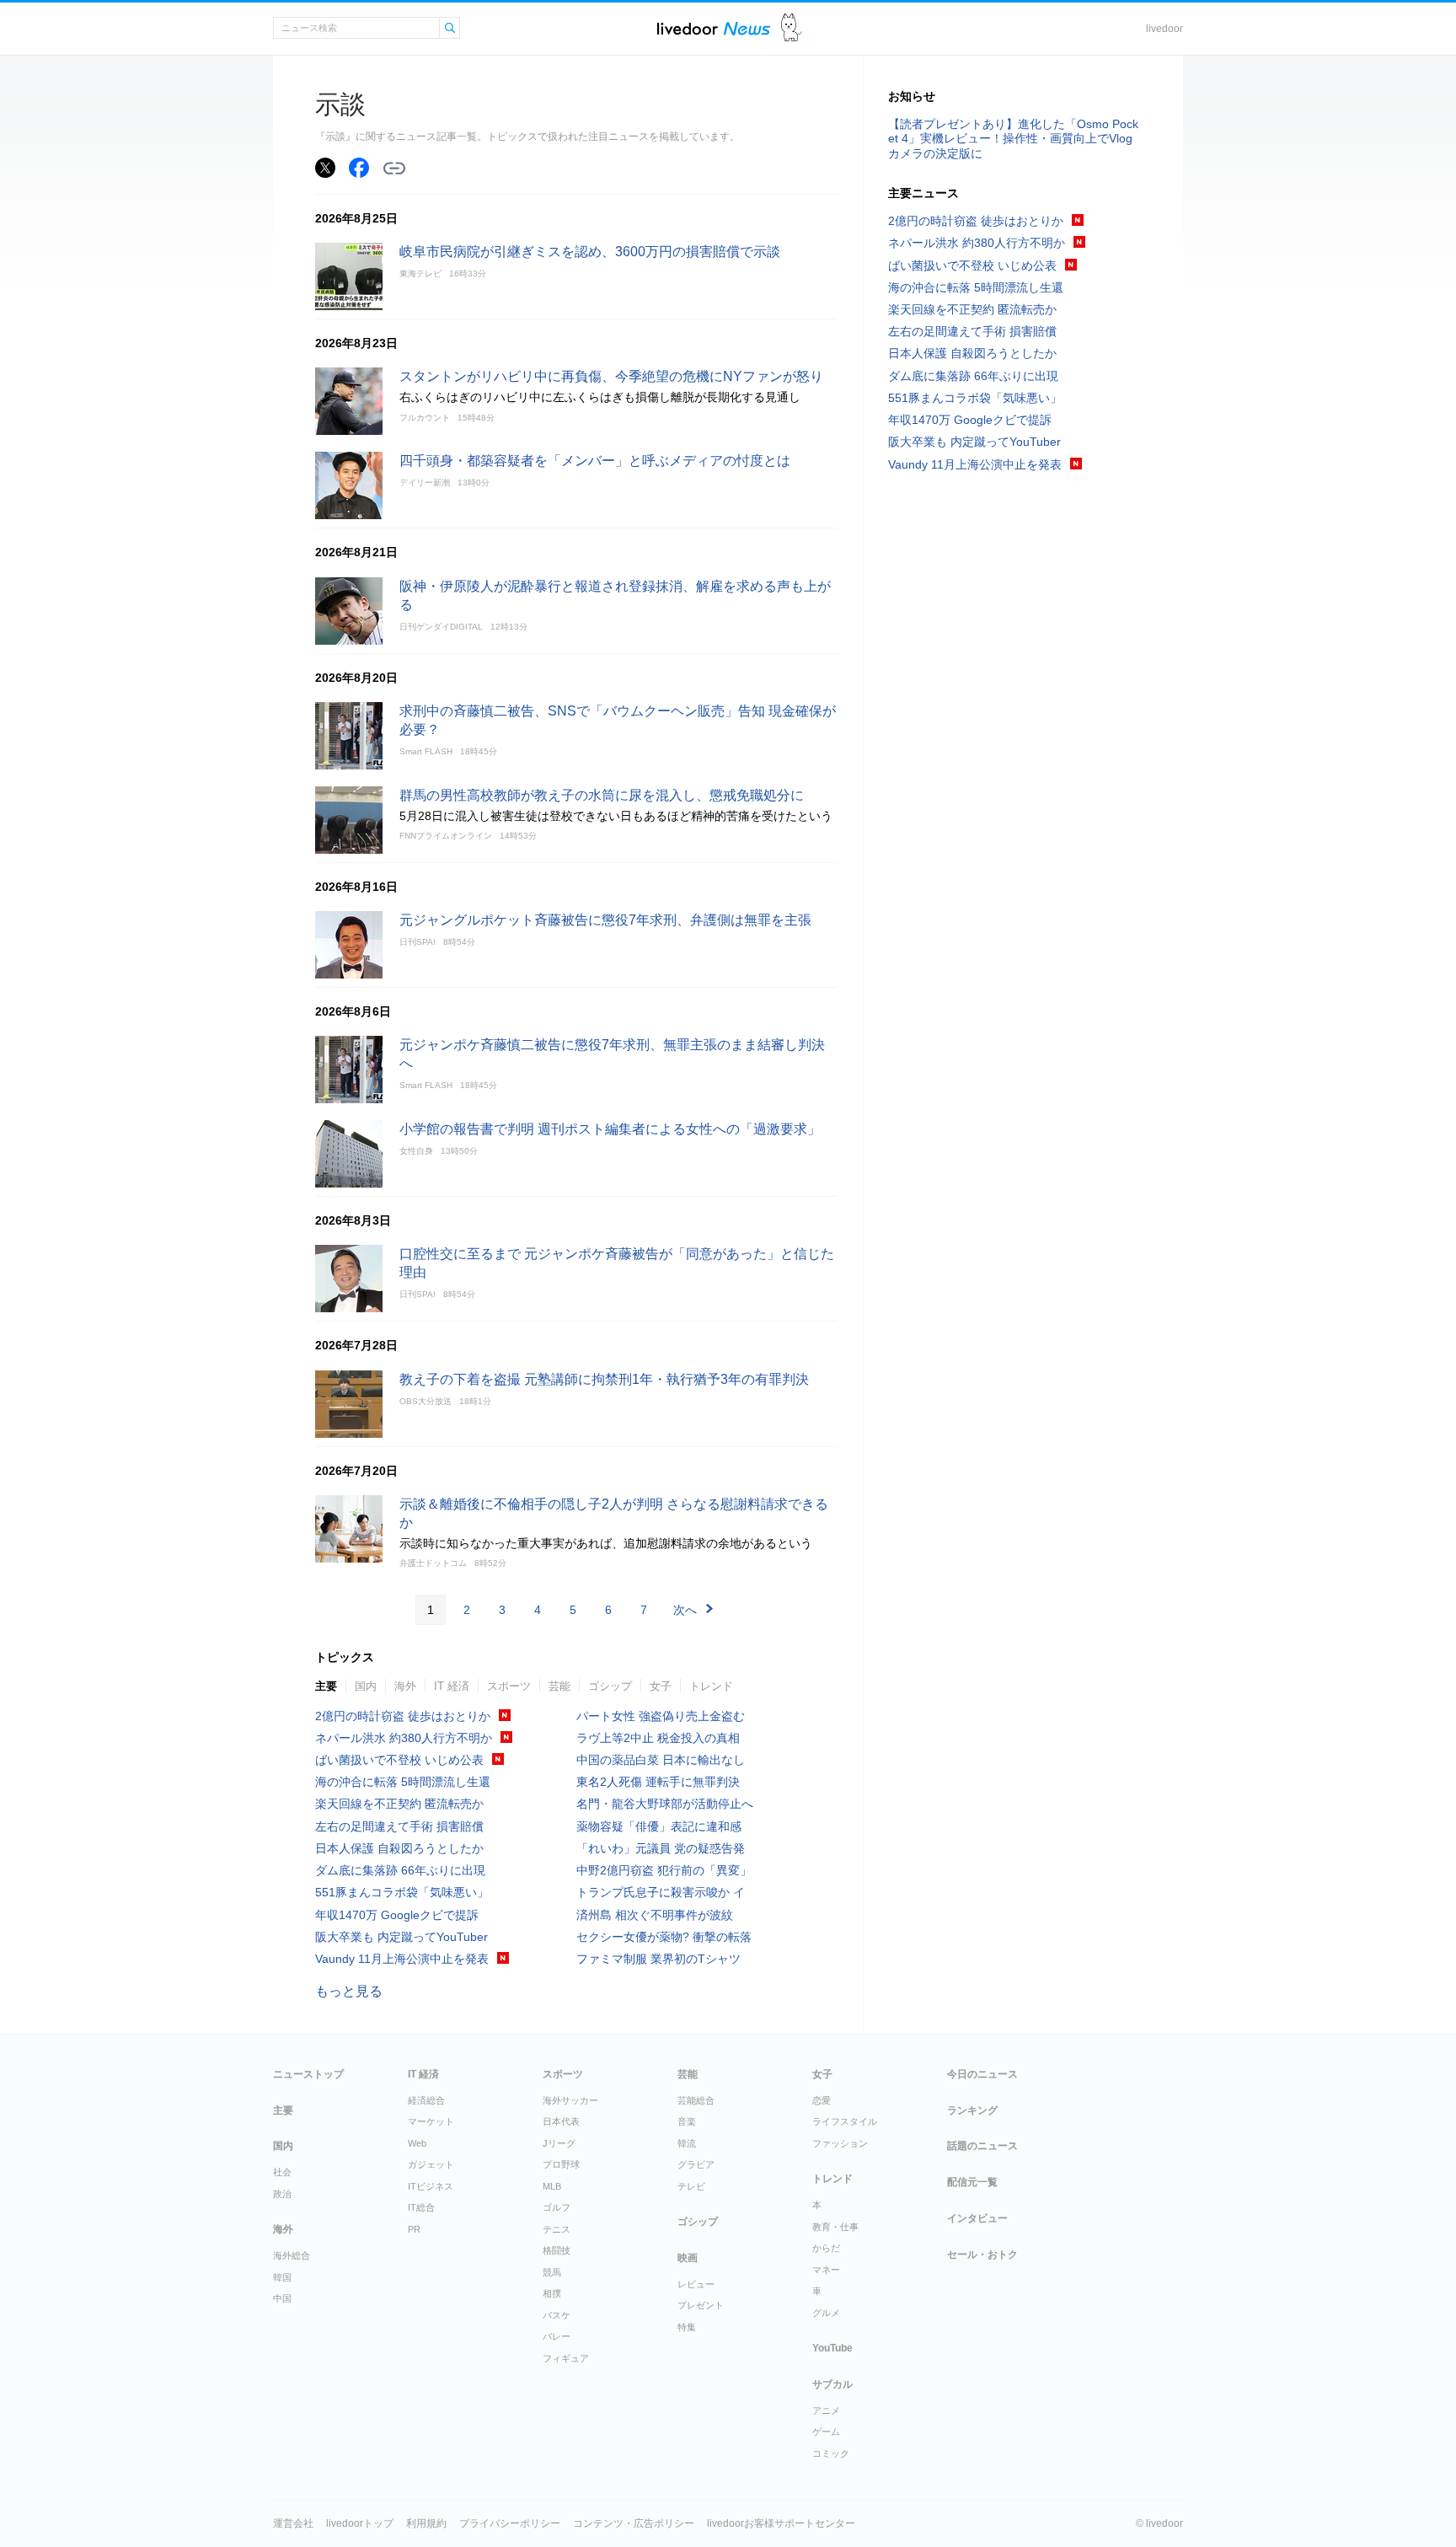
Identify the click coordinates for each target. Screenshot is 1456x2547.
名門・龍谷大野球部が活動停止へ (665, 1804)
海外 (405, 1686)
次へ (685, 1610)
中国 (282, 2298)
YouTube (832, 2348)
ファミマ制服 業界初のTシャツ (658, 1959)
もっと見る (349, 1991)
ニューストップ (308, 2074)
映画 (688, 2258)
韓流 (687, 2143)
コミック (831, 2453)
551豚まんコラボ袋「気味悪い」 (402, 1892)
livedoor (1164, 29)
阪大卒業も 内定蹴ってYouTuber (401, 1937)
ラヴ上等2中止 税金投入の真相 (658, 1738)
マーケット (431, 2121)
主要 (326, 1686)
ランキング (972, 2110)
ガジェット (431, 2164)
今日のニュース (982, 2074)
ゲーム (826, 2432)
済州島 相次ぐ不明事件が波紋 (655, 1915)
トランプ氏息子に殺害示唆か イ (661, 1892)
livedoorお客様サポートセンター (781, 2523)
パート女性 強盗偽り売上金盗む (661, 1716)
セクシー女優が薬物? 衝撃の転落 (664, 1937)
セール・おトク (982, 2255)
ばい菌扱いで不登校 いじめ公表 (399, 1760)
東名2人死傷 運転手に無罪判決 (658, 1782)
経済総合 (426, 2100)
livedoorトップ (360, 2523)
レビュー (696, 2284)
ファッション (840, 2143)
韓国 (282, 2277)
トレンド (711, 1686)
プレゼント (701, 2305)
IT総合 (421, 2207)
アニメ (826, 2410)
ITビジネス (431, 2186)
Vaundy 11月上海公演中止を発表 (402, 1959)
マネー (826, 2270)
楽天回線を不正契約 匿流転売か (399, 1804)
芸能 (559, 1686)
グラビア (696, 2164)
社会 (282, 2172)
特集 (687, 2327)
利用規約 (426, 2523)
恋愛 (822, 2100)
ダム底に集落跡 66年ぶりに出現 (400, 1870)
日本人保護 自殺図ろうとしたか (399, 1848)
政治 (282, 2194)
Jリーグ (559, 2143)
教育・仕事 (835, 2227)
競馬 (552, 2272)
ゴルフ (557, 2207)
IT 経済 (452, 1686)
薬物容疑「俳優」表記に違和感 (659, 1826)
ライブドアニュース (714, 28)
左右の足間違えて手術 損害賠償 (399, 1826)
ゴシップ (610, 1686)
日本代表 (561, 2121)
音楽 (687, 2121)
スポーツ (509, 1686)
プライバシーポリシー (510, 2523)
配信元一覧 (972, 2182)
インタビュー (977, 2218)
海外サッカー (570, 2100)
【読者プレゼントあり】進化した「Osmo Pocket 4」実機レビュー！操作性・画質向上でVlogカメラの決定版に (1013, 138)
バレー (557, 2336)
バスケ (557, 2315)
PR (414, 2229)
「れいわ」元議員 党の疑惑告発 (661, 1848)
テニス (557, 2229)
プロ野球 (561, 2164)
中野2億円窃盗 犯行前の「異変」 (664, 1870)
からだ (826, 2248)
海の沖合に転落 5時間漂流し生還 (403, 1782)
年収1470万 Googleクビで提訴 (397, 1915)
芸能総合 (696, 2100)
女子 (661, 1686)
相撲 (552, 2293)
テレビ (691, 2186)
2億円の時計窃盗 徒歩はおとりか (403, 1716)
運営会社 (293, 2523)
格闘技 (557, 2250)
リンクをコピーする (394, 169)
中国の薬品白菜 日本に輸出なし (661, 1760)
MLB (552, 2186)
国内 (366, 1686)
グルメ (826, 2313)
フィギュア (566, 2358)
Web (417, 2143)
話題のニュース (982, 2146)
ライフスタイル (845, 2121)
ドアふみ (792, 28)
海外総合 (292, 2255)
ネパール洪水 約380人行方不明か (404, 1738)
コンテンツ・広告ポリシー (634, 2523)
